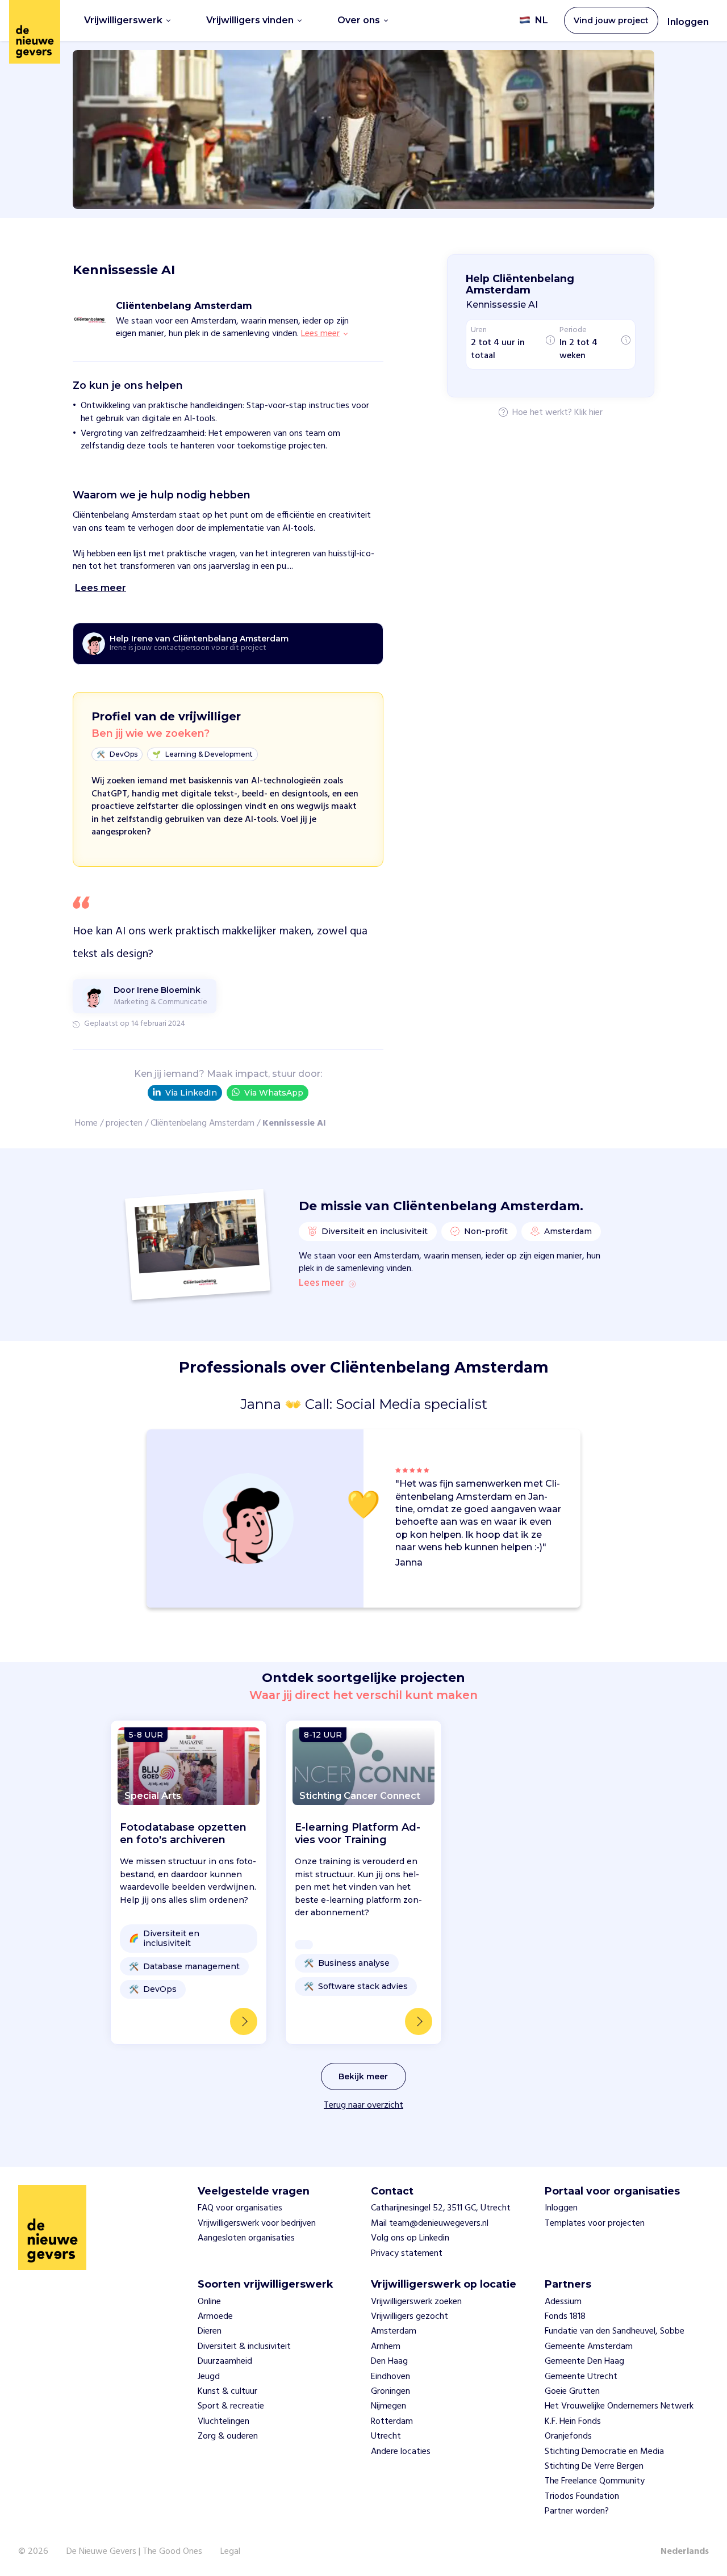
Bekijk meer (363, 2076)
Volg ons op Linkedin (410, 2238)
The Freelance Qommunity (595, 2481)
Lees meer (321, 1283)
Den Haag (389, 2361)
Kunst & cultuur (227, 2392)
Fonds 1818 (565, 2317)
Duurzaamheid (225, 2361)
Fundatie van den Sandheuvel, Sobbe (615, 2331)
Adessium (563, 2302)
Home (86, 1123)
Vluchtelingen (223, 2422)
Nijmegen (388, 2406)
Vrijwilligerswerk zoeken (416, 2302)
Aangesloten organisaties (246, 2238)
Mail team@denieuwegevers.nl (430, 2223)
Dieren (210, 2331)
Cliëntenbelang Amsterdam (202, 1123)
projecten (124, 1123)
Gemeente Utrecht (581, 2377)
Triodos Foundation (582, 2497)
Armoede (215, 2317)
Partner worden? (577, 2511)
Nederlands (685, 2552)
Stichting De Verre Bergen (594, 2466)
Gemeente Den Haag (584, 2361)
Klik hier (588, 413)
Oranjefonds (568, 2436)
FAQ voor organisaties (240, 2208)
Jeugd (209, 2377)
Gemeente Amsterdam (589, 2347)
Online (209, 2302)
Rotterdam (392, 2422)
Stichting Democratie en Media (604, 2452)
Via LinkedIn (191, 1093)
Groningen (390, 2392)
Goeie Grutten (572, 2392)
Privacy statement (407, 2254)
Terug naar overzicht (363, 2105)
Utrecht (386, 2436)
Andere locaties (401, 2452)
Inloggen (688, 22)
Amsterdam (394, 2331)
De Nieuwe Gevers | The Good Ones (134, 2552)
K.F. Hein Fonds (573, 2422)
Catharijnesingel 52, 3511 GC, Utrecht (441, 2208)
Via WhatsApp (274, 1093)
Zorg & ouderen (228, 2436)
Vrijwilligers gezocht (410, 2317)
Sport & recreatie (231, 2406)
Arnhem (386, 2347)
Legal (230, 2552)
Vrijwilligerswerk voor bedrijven (257, 2223)
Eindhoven (390, 2377)
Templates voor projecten (595, 2223)
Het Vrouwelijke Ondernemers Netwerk (619, 2406)
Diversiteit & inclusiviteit (244, 2347)
